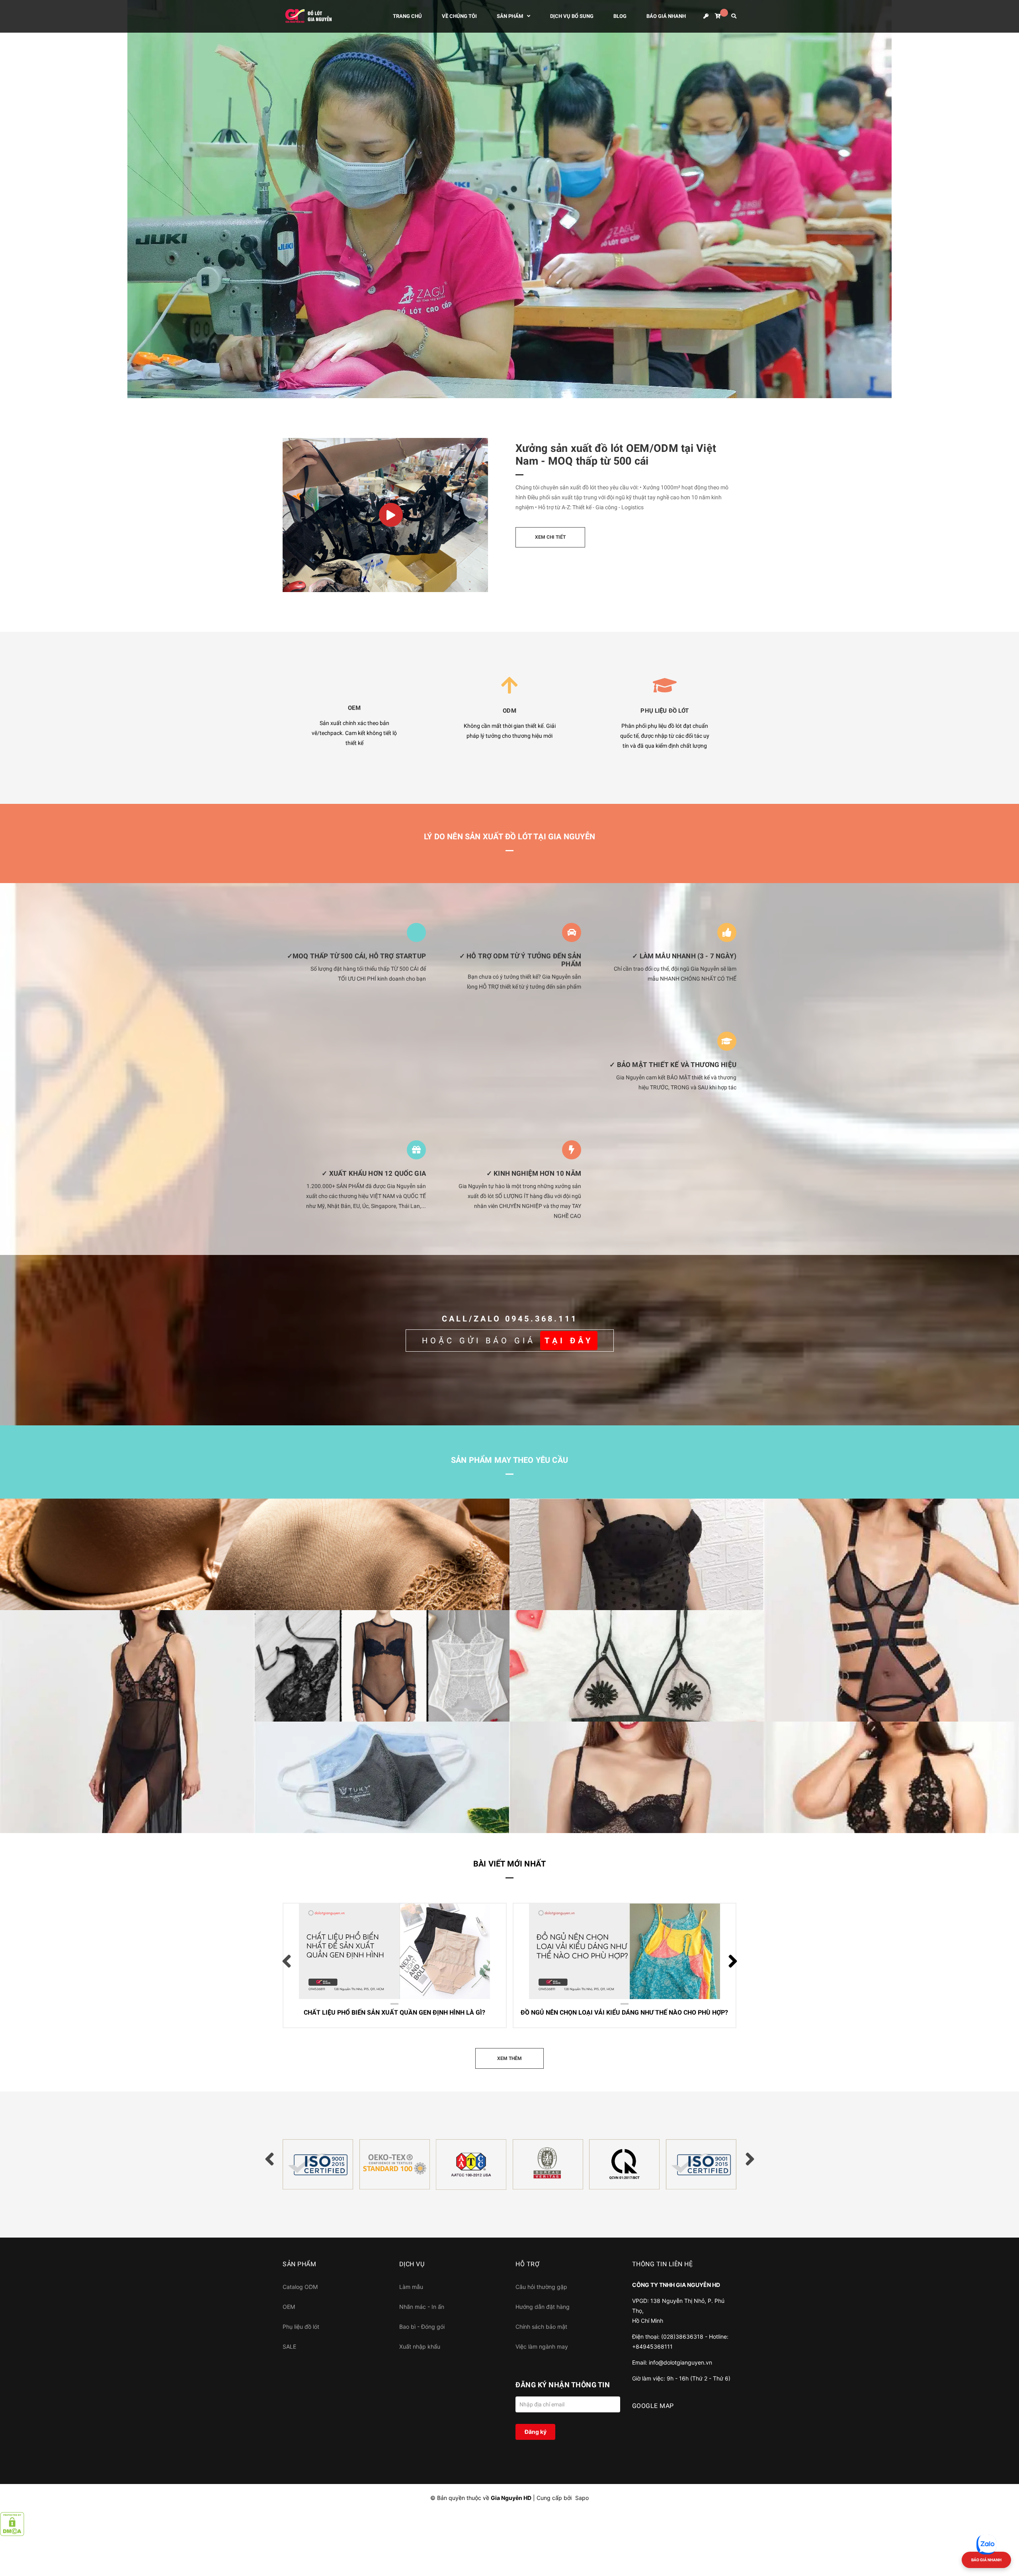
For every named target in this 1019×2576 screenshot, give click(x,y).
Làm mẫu (411, 2287)
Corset (533, 1601)
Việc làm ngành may (542, 2346)
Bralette (535, 1713)
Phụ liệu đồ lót (301, 2327)
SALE (289, 2346)
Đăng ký (536, 2432)
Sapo (582, 2498)
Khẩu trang (285, 1824)
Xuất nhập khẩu (420, 2346)
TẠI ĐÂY (569, 1341)
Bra (19, 1601)
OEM (289, 2307)
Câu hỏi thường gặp (541, 2287)
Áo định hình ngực (552, 1824)
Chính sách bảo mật (541, 2327)
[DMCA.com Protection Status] (12, 2523)
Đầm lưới (27, 1824)
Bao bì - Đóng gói (422, 2327)
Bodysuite (284, 1713)
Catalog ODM (300, 2287)
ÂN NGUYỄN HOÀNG (332, 1962)
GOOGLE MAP (653, 2406)
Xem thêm (368, 2014)
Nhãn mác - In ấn (422, 2307)
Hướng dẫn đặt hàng (543, 2307)
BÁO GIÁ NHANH (986, 2560)
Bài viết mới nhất (509, 1864)
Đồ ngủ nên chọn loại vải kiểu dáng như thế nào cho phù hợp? (608, 1950)
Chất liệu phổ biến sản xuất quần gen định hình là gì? (382, 1944)
